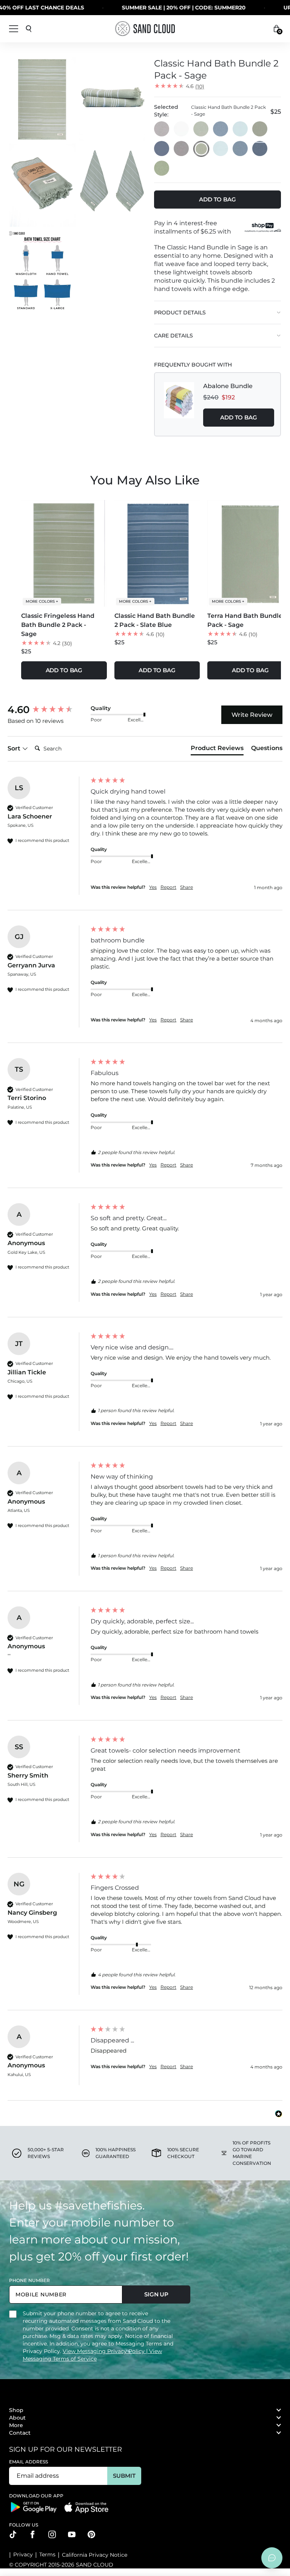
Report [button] (168, 887)
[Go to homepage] (145, 29)
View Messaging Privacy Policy (104, 2351)
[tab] (217, 750)
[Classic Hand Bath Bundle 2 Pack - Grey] (182, 149)
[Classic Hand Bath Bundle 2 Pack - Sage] (201, 149)
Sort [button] (15, 748)
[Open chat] (272, 2558)
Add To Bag (239, 417)
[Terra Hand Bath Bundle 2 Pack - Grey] (162, 129)
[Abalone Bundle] (179, 404)
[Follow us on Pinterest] (91, 2534)
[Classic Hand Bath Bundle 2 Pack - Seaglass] (221, 149)
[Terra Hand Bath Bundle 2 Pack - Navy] (162, 149)
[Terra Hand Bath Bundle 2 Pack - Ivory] (182, 129)
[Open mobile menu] (14, 29)
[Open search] (29, 29)
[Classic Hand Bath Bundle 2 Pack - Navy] (260, 149)
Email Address (29, 2462)
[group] (47, 710)
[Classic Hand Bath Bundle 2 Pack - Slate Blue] (241, 149)
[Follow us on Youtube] (72, 2534)
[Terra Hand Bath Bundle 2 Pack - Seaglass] (241, 129)
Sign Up (156, 2294)
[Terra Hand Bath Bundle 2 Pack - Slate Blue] (221, 129)
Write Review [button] (252, 715)
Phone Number (29, 2280)
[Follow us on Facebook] (32, 2534)
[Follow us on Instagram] (52, 2534)
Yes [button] (153, 887)
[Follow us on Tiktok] (13, 2534)
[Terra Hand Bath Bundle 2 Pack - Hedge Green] (260, 129)
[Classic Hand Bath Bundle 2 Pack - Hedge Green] (162, 169)
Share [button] (187, 887)
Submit (124, 2476)
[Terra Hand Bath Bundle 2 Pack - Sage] (201, 129)
